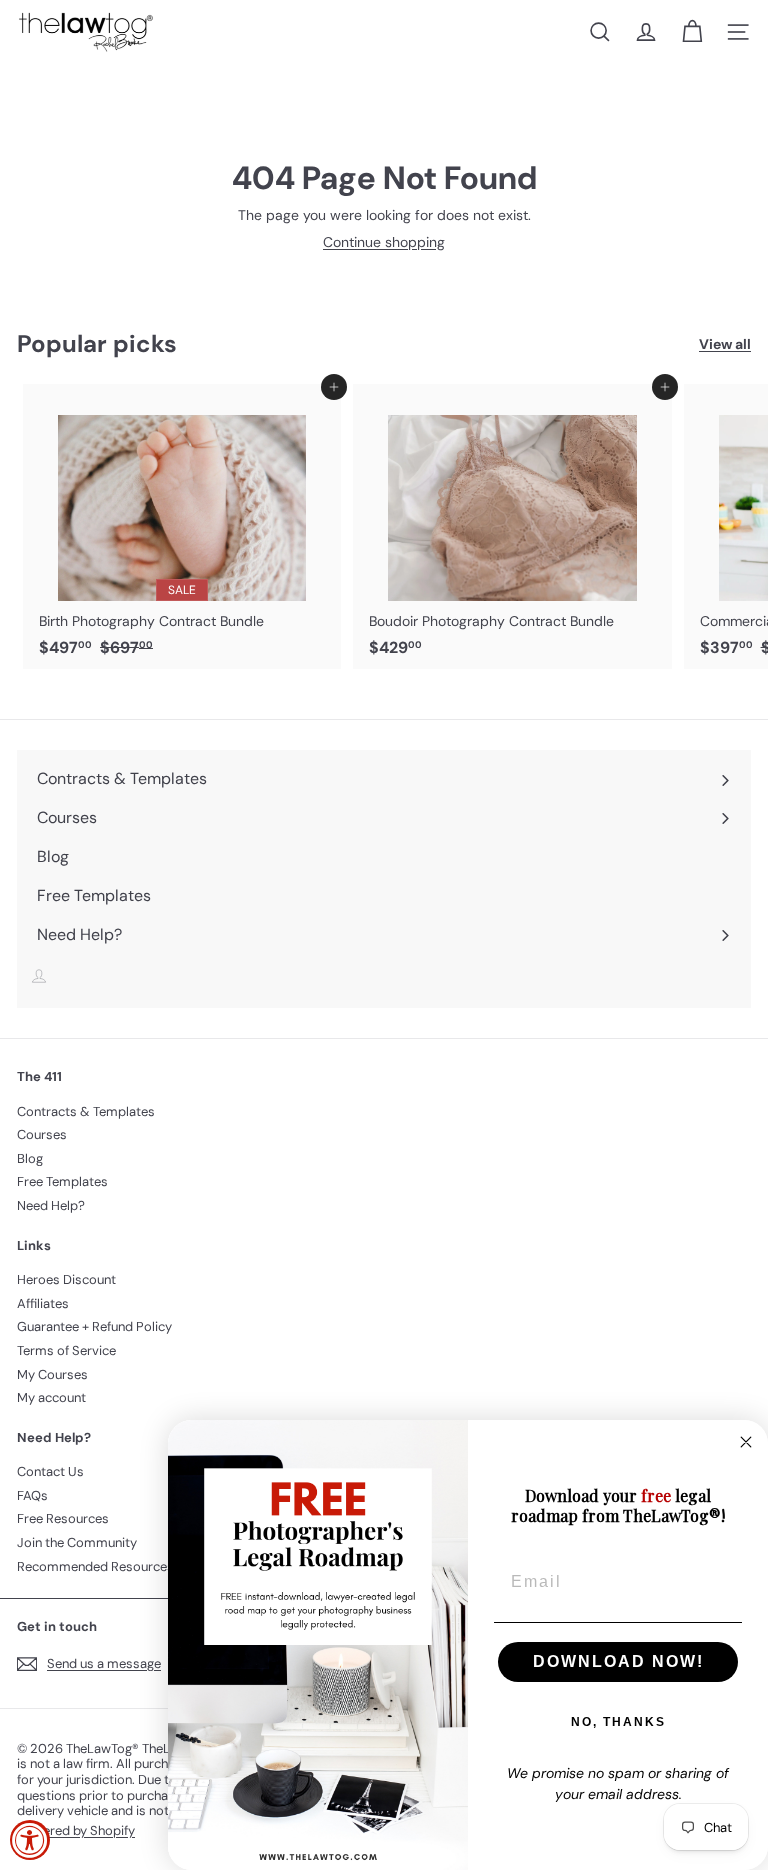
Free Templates (62, 1181)
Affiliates (43, 1303)
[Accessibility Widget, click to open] (30, 1840)
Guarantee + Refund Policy (94, 1326)
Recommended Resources (95, 1566)
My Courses (52, 1374)
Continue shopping (384, 242)
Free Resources (63, 1518)
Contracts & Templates (86, 1111)
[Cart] (692, 32)
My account (51, 1397)
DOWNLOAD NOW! (618, 1661)
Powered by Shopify (76, 1830)
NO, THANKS (618, 1722)
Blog (30, 1158)
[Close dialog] (746, 1442)
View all (725, 344)
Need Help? (51, 1205)
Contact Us (50, 1471)
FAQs (32, 1495)
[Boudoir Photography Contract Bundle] (512, 526)
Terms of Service (66, 1350)
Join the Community (77, 1542)
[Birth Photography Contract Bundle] (182, 526)
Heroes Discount (66, 1279)
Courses (42, 1134)
